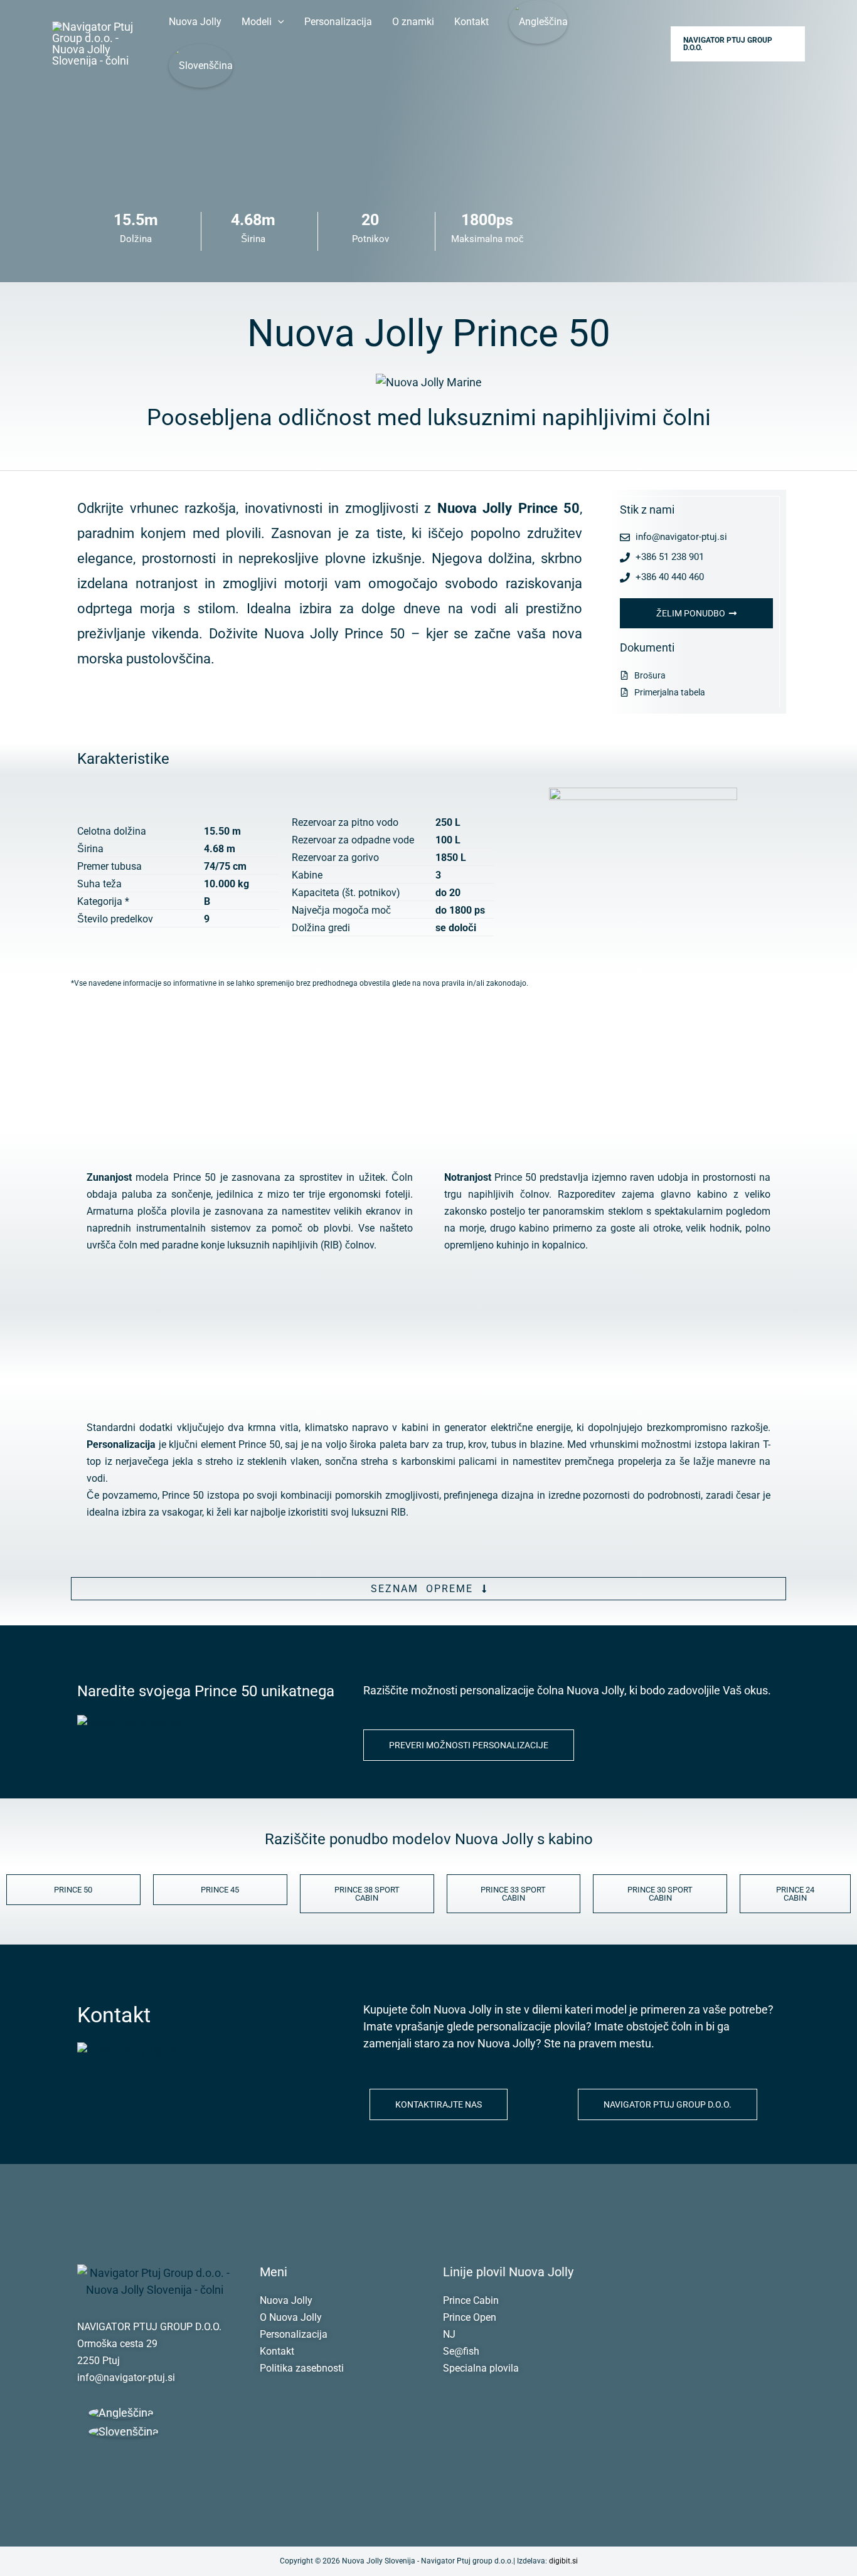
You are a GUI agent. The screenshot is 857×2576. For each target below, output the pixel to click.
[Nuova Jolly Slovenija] (99, 43)
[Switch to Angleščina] (538, 22)
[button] (278, 22)
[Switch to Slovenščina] (124, 2432)
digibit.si (563, 2561)
